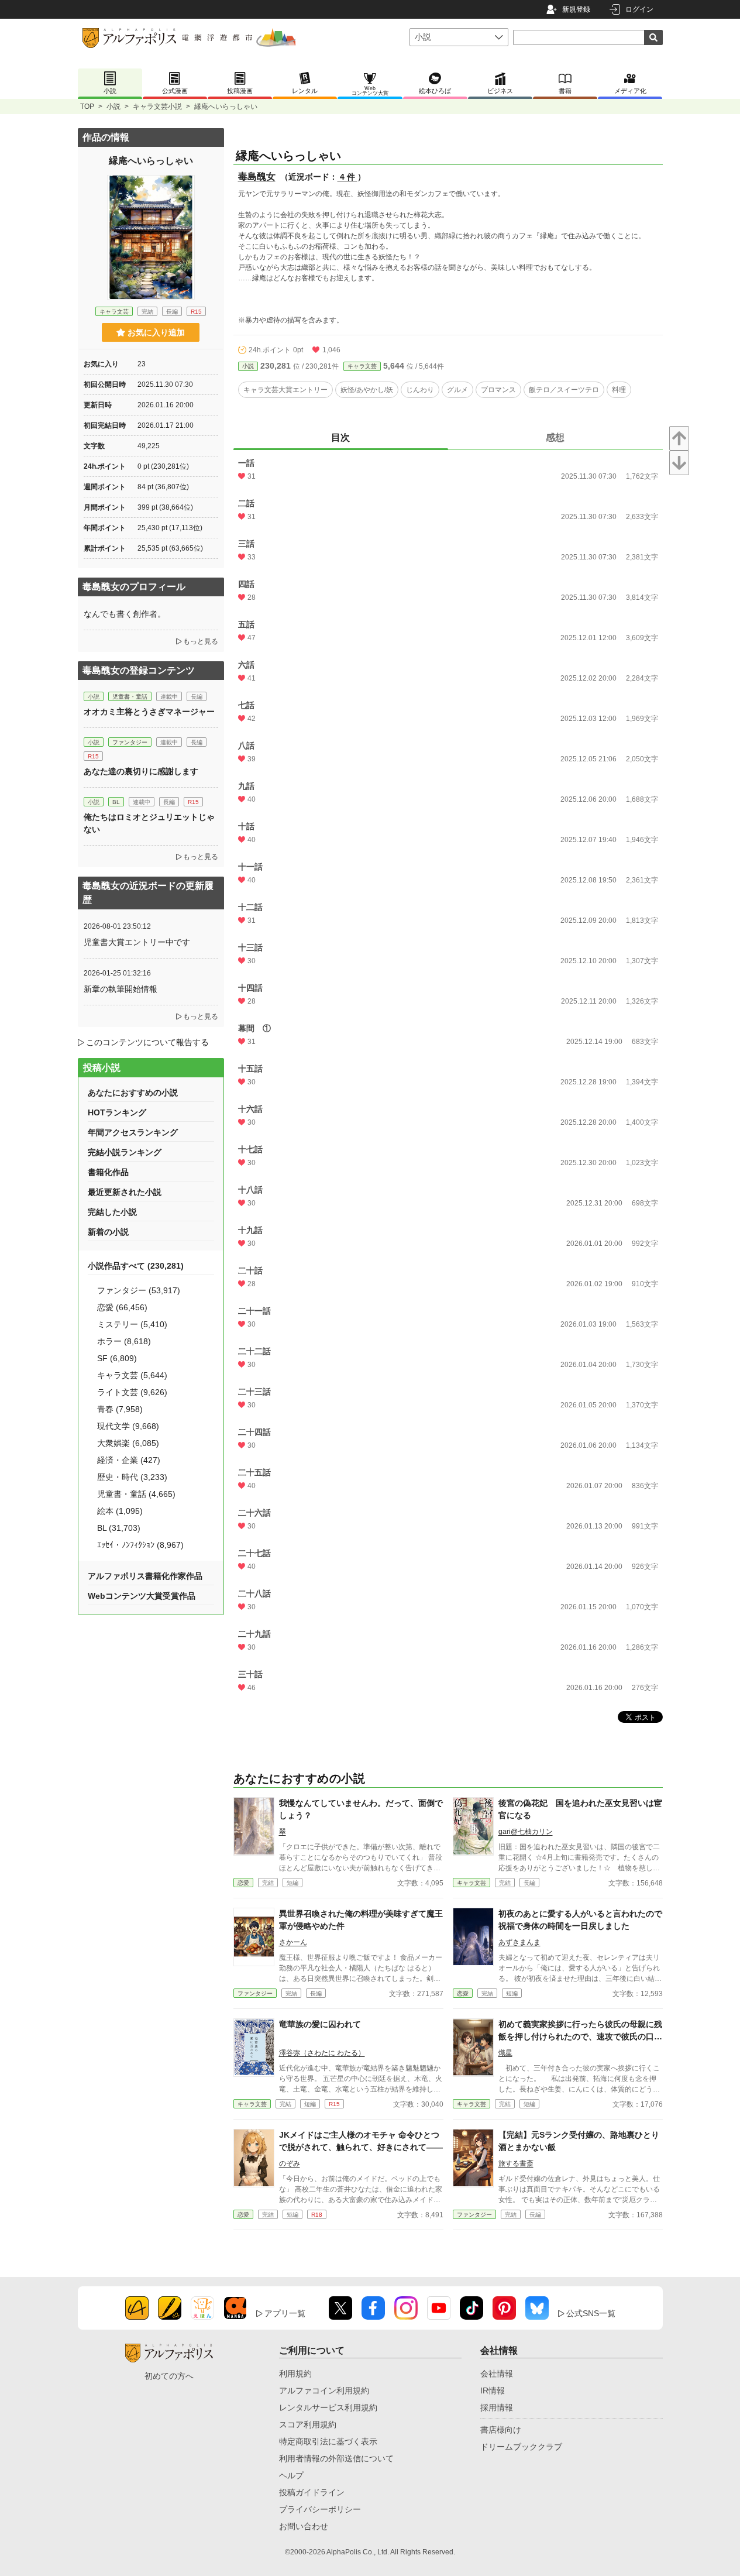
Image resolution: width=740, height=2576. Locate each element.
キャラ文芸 (362, 366)
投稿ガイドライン (312, 2492)
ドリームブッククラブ (521, 2447)
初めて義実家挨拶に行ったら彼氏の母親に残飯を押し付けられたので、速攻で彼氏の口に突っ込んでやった (580, 2036)
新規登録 (576, 9)
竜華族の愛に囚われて (320, 2024)
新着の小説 (108, 1232)
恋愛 (243, 1883)
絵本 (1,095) (120, 1511)
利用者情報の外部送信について (336, 2458)
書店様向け (501, 2430)
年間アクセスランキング (133, 1132)
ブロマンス (498, 390)
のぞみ (290, 2163)
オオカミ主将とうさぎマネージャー (149, 712)
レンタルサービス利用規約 (328, 2407)
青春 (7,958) (120, 1409)
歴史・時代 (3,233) (132, 1477)
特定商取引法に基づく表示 (328, 2441)
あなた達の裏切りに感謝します (141, 771)
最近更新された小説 (125, 1192)
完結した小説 (112, 1212)
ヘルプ (291, 2475)
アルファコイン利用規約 (324, 2390)
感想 (555, 437)
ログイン (639, 9)
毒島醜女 (257, 176)
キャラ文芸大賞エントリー (285, 390)
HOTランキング (117, 1112)
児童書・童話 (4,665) (136, 1494)
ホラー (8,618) (124, 1341)
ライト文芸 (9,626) (132, 1392)
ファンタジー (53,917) (139, 1290)
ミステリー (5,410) (132, 1324)
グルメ (457, 390)
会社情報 (497, 2374)
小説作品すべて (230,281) (136, 1266)
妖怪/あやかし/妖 (367, 390)
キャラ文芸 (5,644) (132, 1375)
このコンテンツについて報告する (147, 1042)
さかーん (293, 1942)
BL (116, 802)
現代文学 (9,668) (128, 1426)
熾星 (505, 2053)
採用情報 (497, 2407)
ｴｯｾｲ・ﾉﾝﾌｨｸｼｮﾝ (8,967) (140, 1545)
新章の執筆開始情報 (121, 989)
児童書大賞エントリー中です (137, 942)
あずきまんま (519, 1942)
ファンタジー (255, 1993)
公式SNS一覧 (591, 2313)
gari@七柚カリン (526, 1832)
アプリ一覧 (285, 2313)
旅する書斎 (516, 2163)
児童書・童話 (130, 697)
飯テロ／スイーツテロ (564, 390)
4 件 (347, 177)
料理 (619, 390)
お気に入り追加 (156, 332)
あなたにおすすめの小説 (133, 1093)
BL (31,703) (119, 1528)
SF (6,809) (117, 1358)
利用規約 (295, 2374)
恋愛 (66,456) (122, 1307)
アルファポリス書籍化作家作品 (145, 1576)
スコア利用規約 (308, 2424)
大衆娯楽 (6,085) (128, 1443)
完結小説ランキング (125, 1152)
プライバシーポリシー (320, 2509)
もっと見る (201, 641)
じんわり (420, 390)
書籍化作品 (108, 1172)
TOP (87, 107)
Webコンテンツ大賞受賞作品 (142, 1596)
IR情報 (493, 2390)
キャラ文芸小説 (157, 107)
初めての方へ (169, 2376)
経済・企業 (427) (129, 1460)
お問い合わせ (304, 2526)
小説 (113, 107)
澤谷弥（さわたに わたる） (322, 2053)
